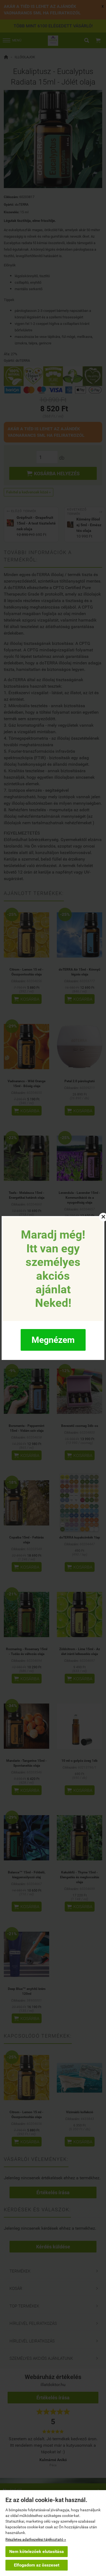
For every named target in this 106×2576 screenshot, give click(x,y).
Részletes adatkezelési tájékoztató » (36, 2539)
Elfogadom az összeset (37, 2565)
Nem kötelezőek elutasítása (37, 2551)
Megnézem (53, 1340)
